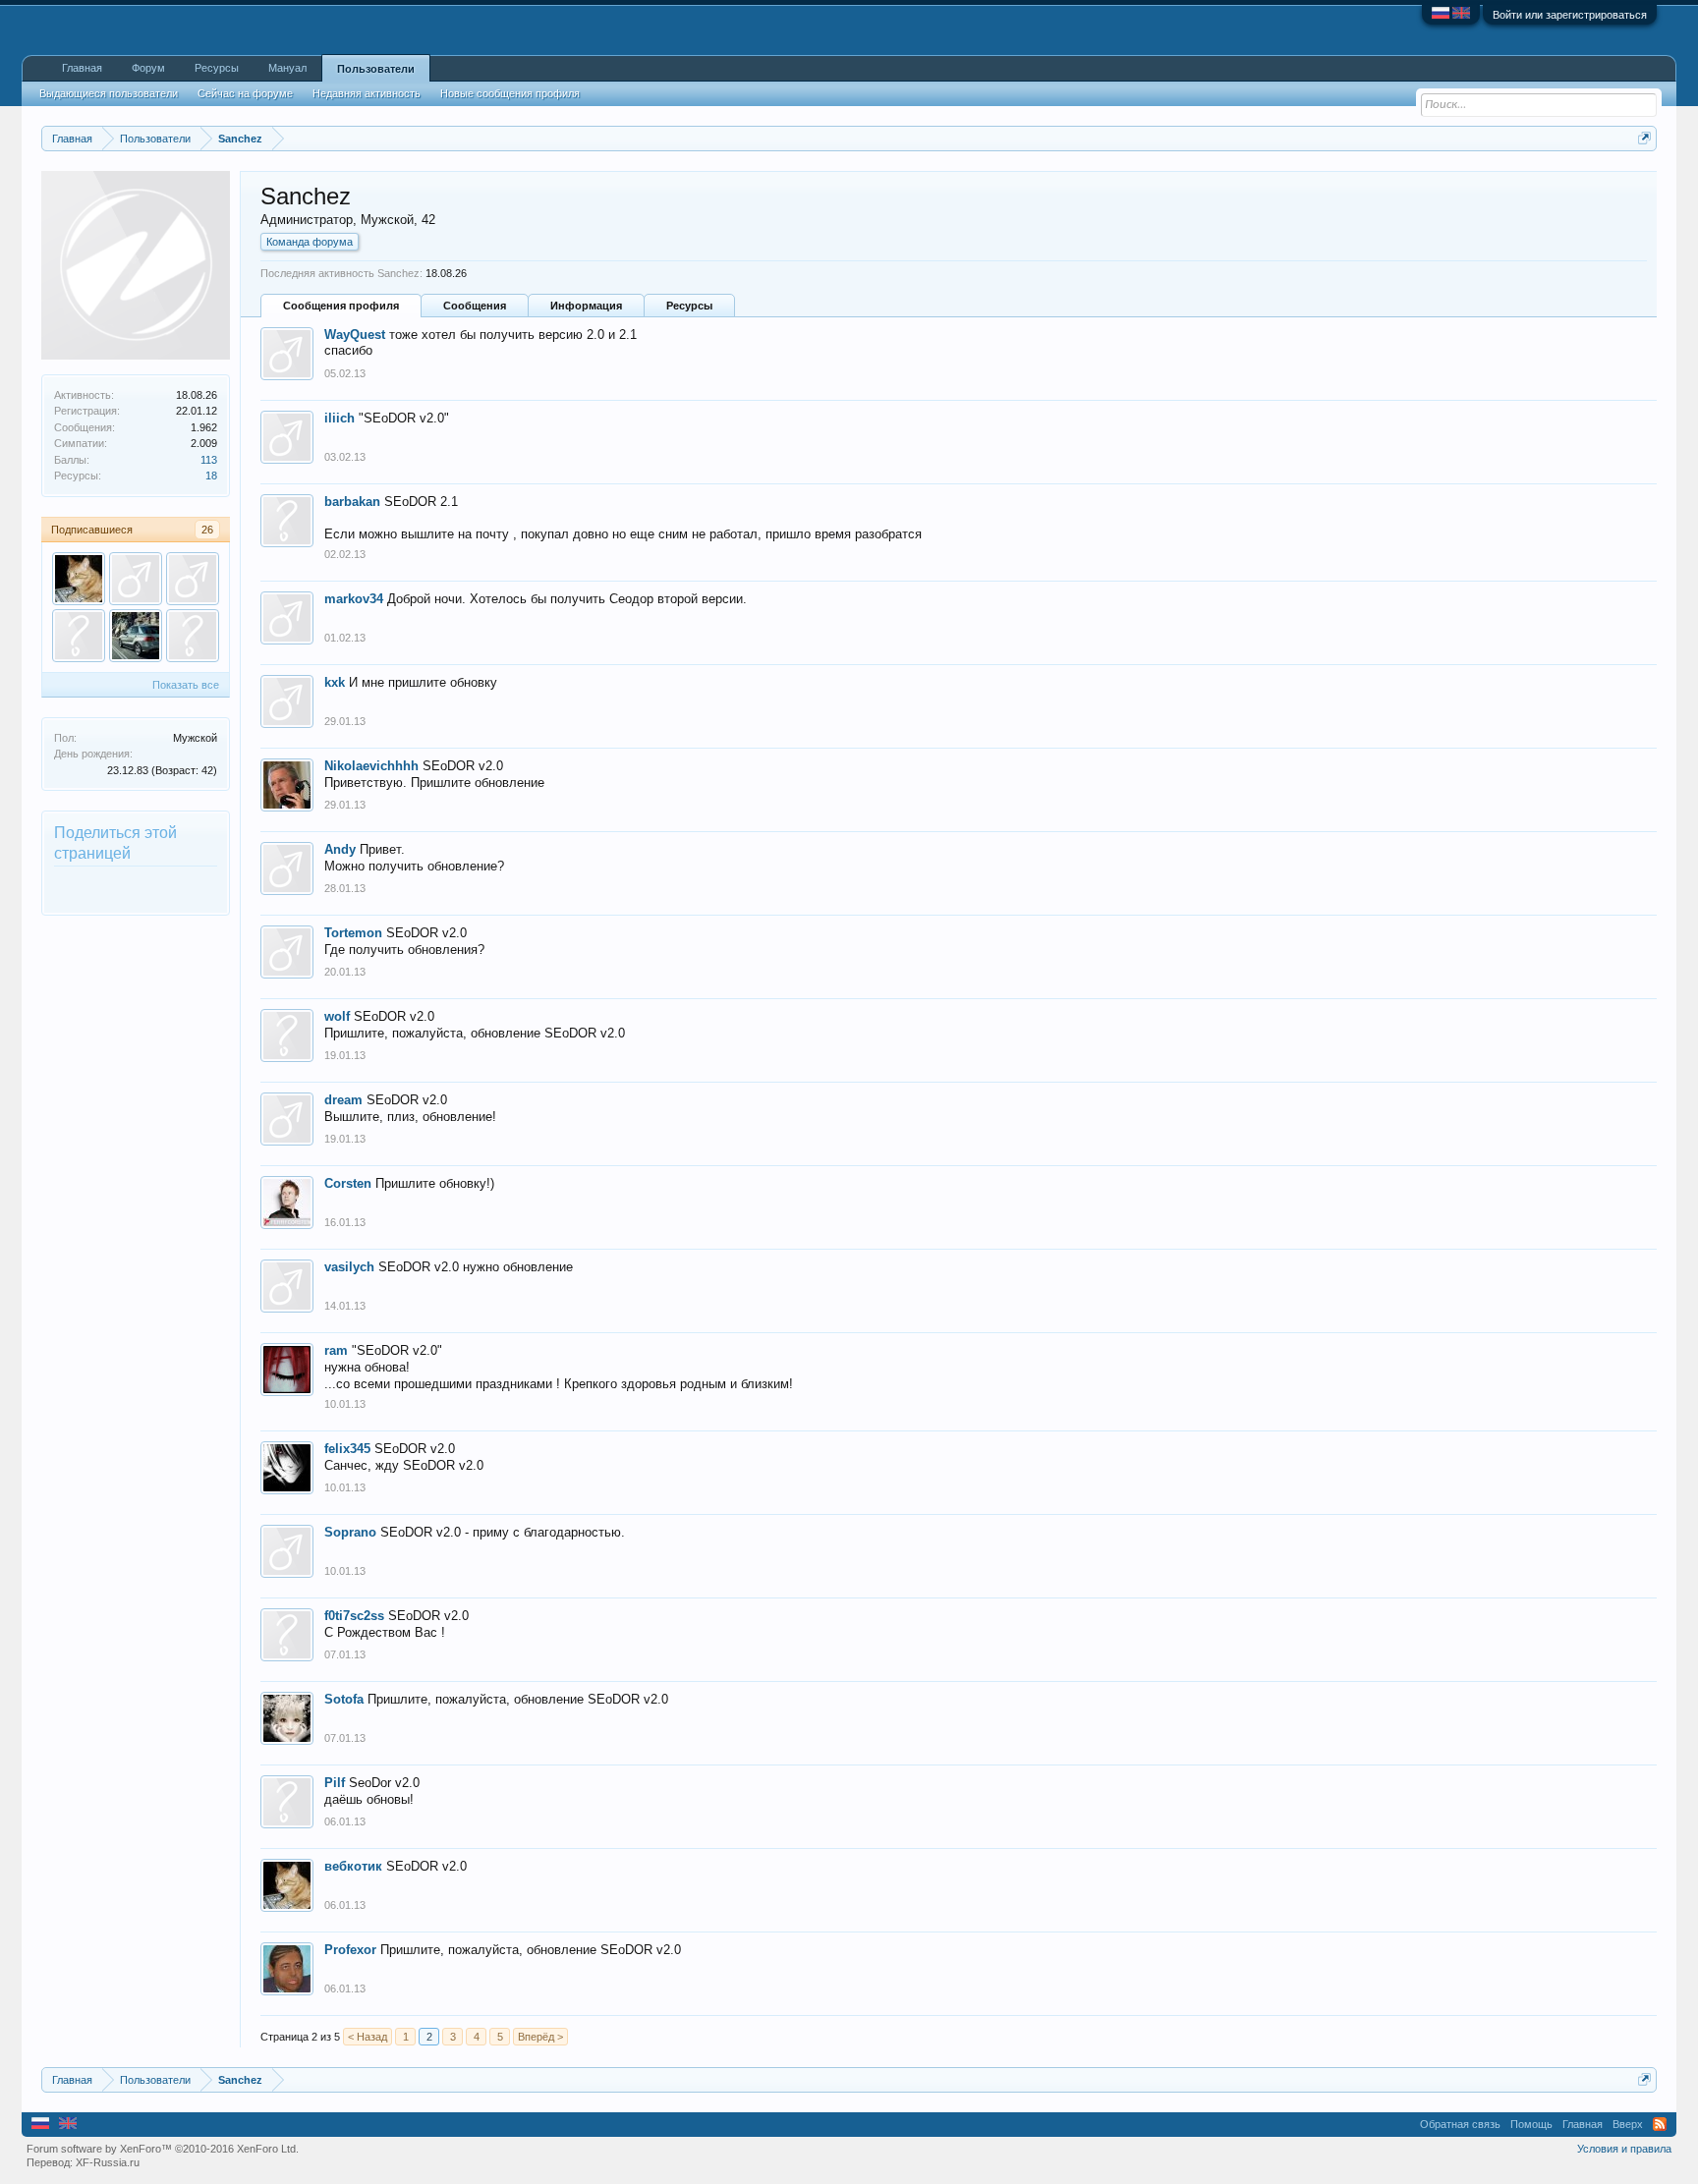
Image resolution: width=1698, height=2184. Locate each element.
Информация (586, 306)
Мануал (287, 68)
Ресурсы (689, 306)
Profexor (350, 1950)
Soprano (350, 1532)
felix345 (347, 1449)
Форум (148, 68)
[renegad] (193, 636)
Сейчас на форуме (245, 93)
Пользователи (376, 69)
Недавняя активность (367, 93)
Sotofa (344, 1699)
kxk (335, 682)
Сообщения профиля (341, 306)
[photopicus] (193, 579)
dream (343, 1100)
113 (209, 460)
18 (211, 476)
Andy (340, 849)
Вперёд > (540, 2037)
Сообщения (475, 306)
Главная (82, 68)
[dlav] (79, 636)
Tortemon (353, 933)
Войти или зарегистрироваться (1570, 15)
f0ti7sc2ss (354, 1616)
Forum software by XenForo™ (163, 2149)
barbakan (352, 502)
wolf (337, 1016)
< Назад (368, 2037)
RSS (1660, 2124)
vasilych (349, 1267)
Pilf (335, 1783)
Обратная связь (1460, 2124)
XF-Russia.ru (108, 2162)
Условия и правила (1624, 2149)
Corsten (348, 1183)
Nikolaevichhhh (371, 766)
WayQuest (355, 335)
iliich (340, 418)
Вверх (1628, 2124)
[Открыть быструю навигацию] (1644, 138)
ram (336, 1350)
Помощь (1531, 2124)
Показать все (186, 685)
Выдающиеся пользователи (109, 93)
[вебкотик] (79, 579)
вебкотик (353, 1866)
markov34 (354, 599)
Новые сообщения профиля (510, 93)
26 (207, 530)
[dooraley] (136, 579)
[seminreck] (136, 636)
